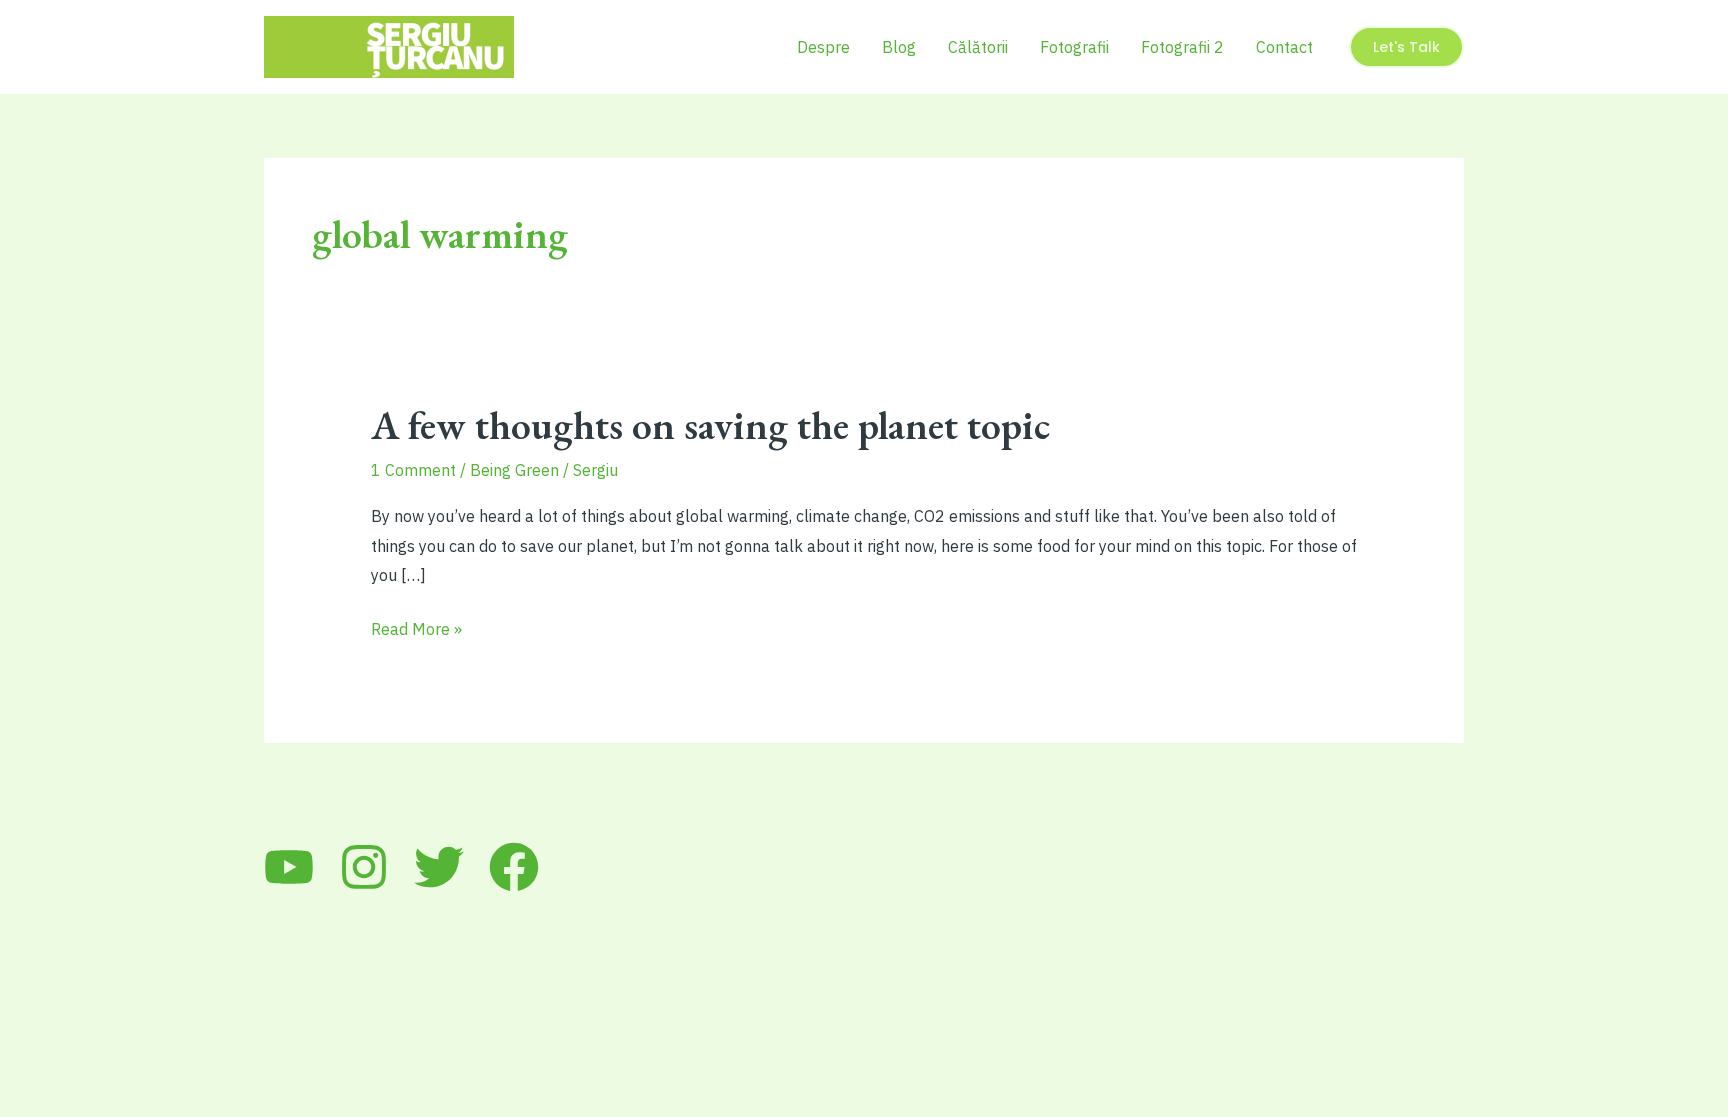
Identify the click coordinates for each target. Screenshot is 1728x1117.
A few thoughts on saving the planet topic (710, 425)
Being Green (514, 470)
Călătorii (978, 47)
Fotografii (1074, 47)
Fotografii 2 (1182, 47)
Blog (899, 47)
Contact (1284, 47)
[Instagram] (364, 867)
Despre (823, 47)
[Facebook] (514, 867)
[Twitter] (439, 867)
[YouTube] (289, 867)
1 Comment (413, 470)
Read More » (416, 631)
